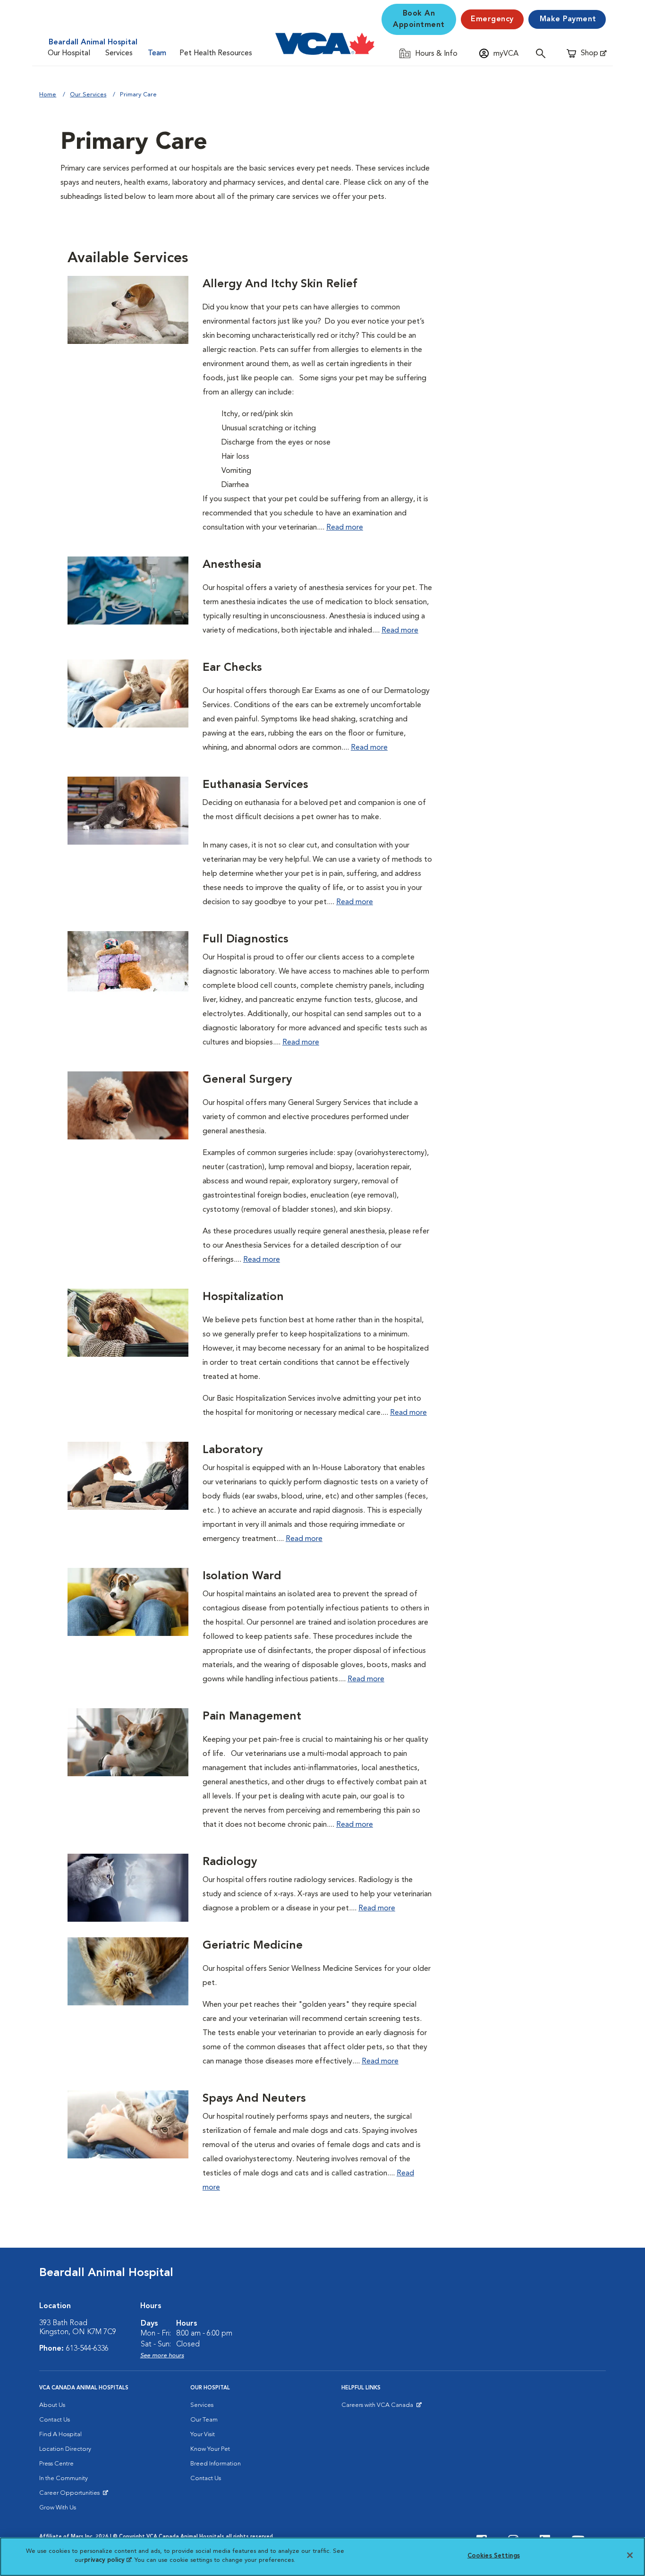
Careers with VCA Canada (378, 2407)
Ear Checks (232, 668)
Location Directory (65, 2449)
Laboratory (233, 1450)
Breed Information (216, 2464)
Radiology (230, 1862)
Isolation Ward (242, 1576)
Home (48, 95)
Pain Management (252, 1717)
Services (119, 53)
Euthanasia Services (255, 785)
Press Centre (56, 2464)
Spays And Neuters (254, 2099)
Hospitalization (243, 1297)
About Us (52, 2405)
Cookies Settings (494, 2556)
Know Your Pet (210, 2449)
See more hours (162, 2356)
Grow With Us (58, 2508)
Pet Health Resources (216, 53)
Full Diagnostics (245, 940)
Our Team (204, 2420)
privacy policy (108, 2560)
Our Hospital (69, 53)
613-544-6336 (87, 2349)
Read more (345, 528)
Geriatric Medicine (253, 1946)
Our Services (88, 95)
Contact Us (55, 2420)
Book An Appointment (419, 19)
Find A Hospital (60, 2435)
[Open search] (543, 53)
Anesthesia (232, 565)
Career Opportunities (71, 2495)
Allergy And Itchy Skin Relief (280, 284)
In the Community (64, 2478)
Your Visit (203, 2435)
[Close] (630, 2555)
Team (157, 53)
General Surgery (247, 1080)
